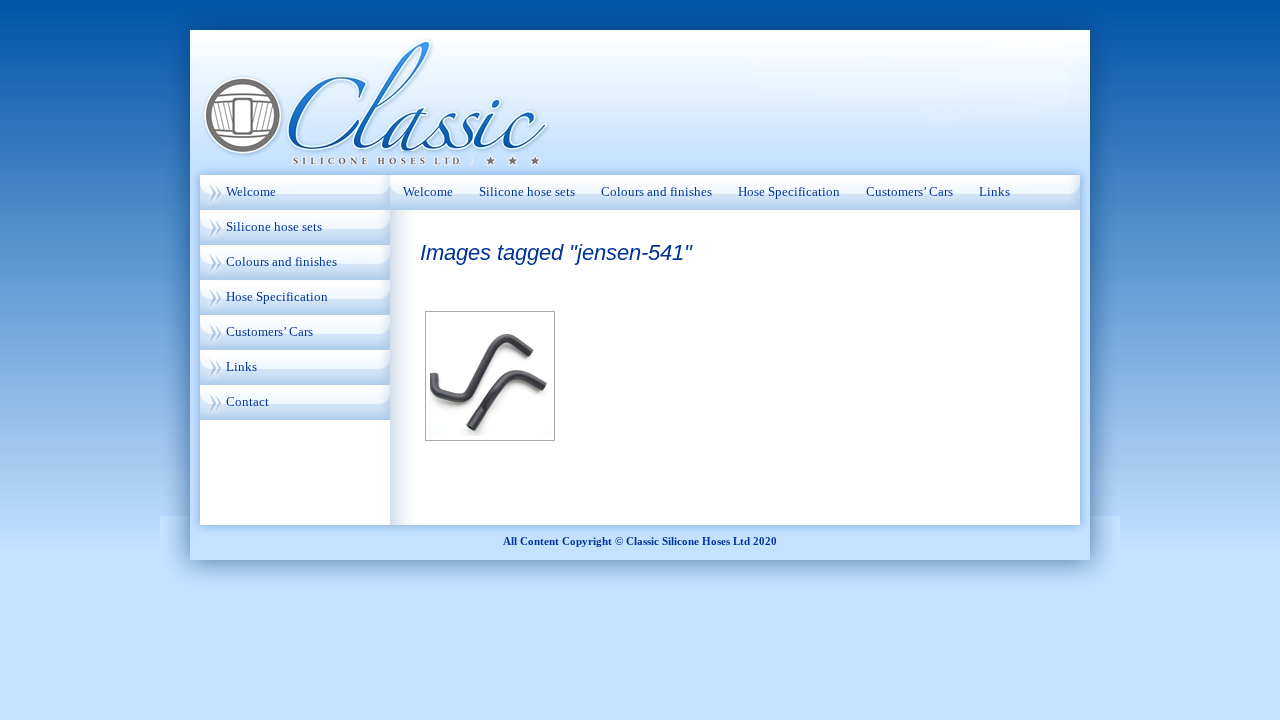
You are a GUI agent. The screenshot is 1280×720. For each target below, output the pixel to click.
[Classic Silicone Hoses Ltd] (640, 90)
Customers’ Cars (909, 191)
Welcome (428, 191)
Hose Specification (789, 191)
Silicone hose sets (527, 191)
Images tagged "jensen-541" (556, 252)
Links (994, 191)
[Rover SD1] (490, 376)
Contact (247, 401)
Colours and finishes (656, 191)
